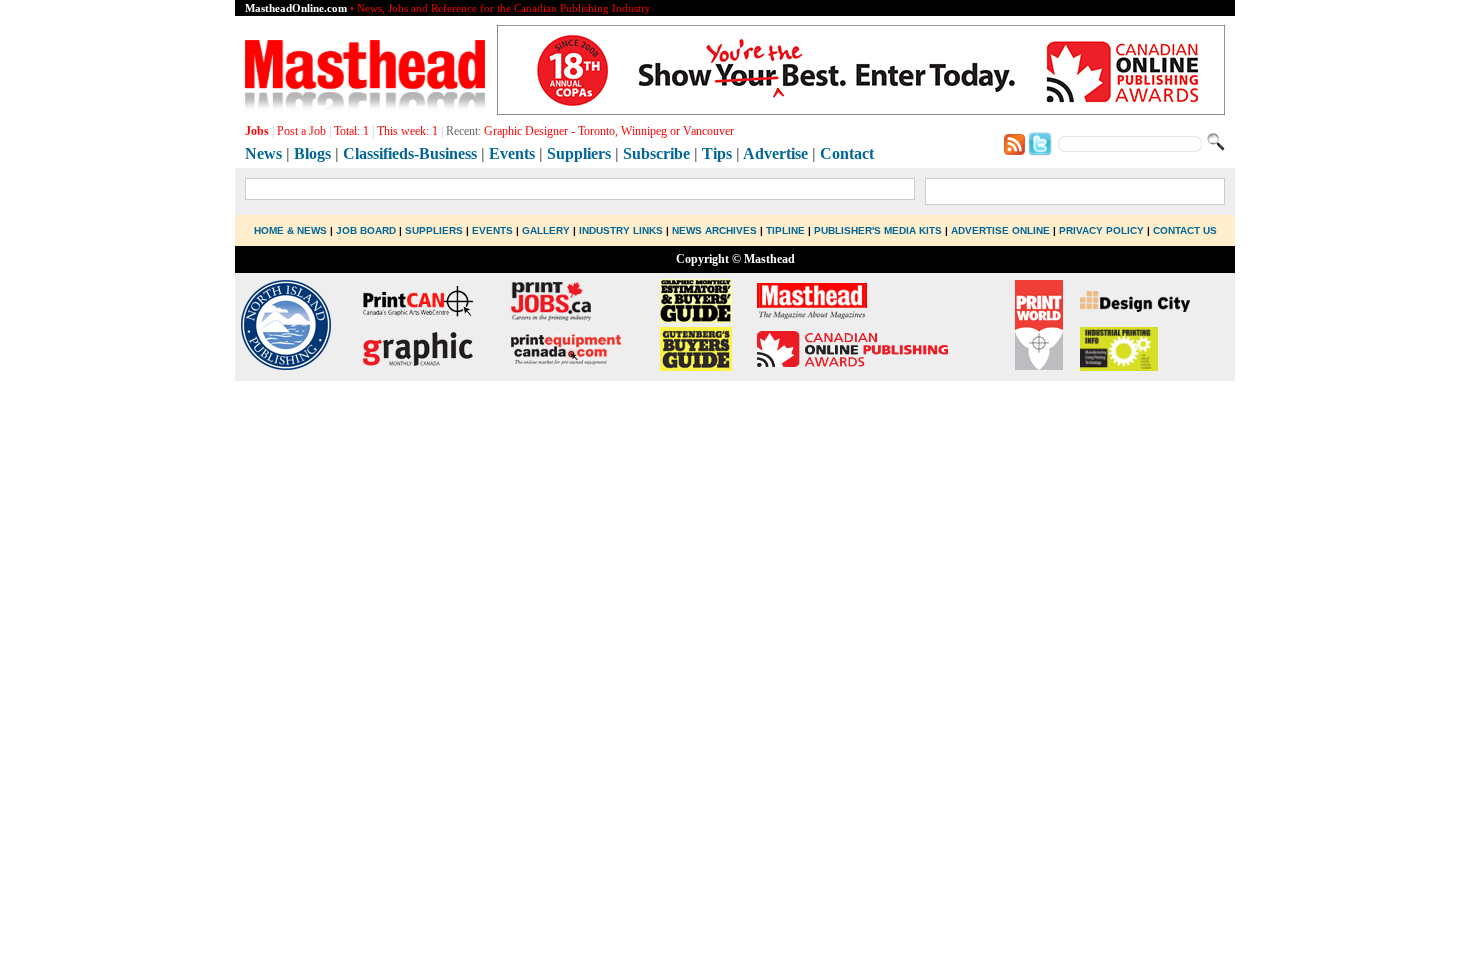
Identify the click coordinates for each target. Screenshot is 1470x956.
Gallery (546, 230)
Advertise (775, 153)
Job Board (366, 230)
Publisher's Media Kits (878, 230)
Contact (847, 153)
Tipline (785, 230)
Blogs (312, 153)
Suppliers (579, 153)
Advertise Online (1000, 230)
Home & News (292, 230)
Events (512, 153)
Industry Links (621, 230)
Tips (717, 153)
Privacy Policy (1101, 230)
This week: (407, 131)
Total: (351, 131)
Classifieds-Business (410, 153)
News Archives (714, 230)
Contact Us (1185, 230)
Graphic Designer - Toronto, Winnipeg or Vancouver (609, 131)
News (263, 153)
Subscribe (656, 153)
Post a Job (301, 131)
